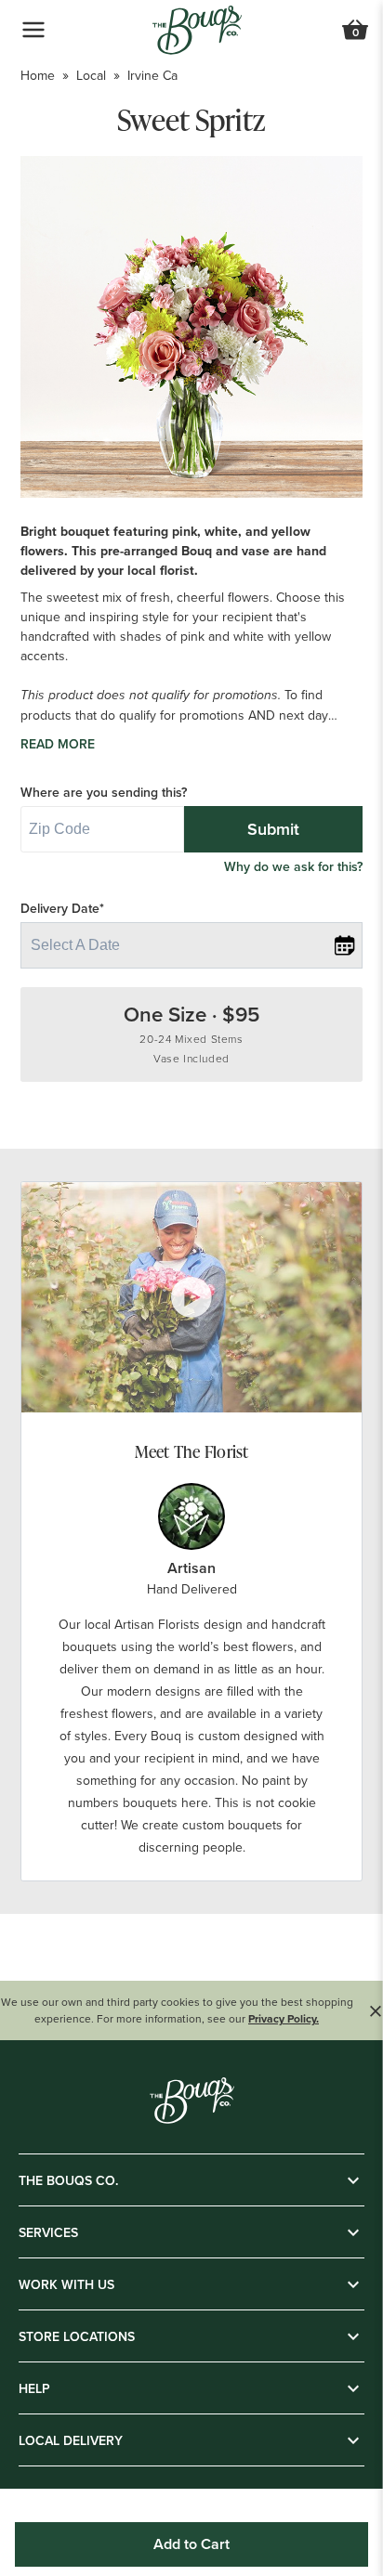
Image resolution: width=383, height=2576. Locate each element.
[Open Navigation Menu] (33, 30)
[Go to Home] (197, 30)
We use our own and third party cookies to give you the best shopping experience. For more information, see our (177, 2010)
